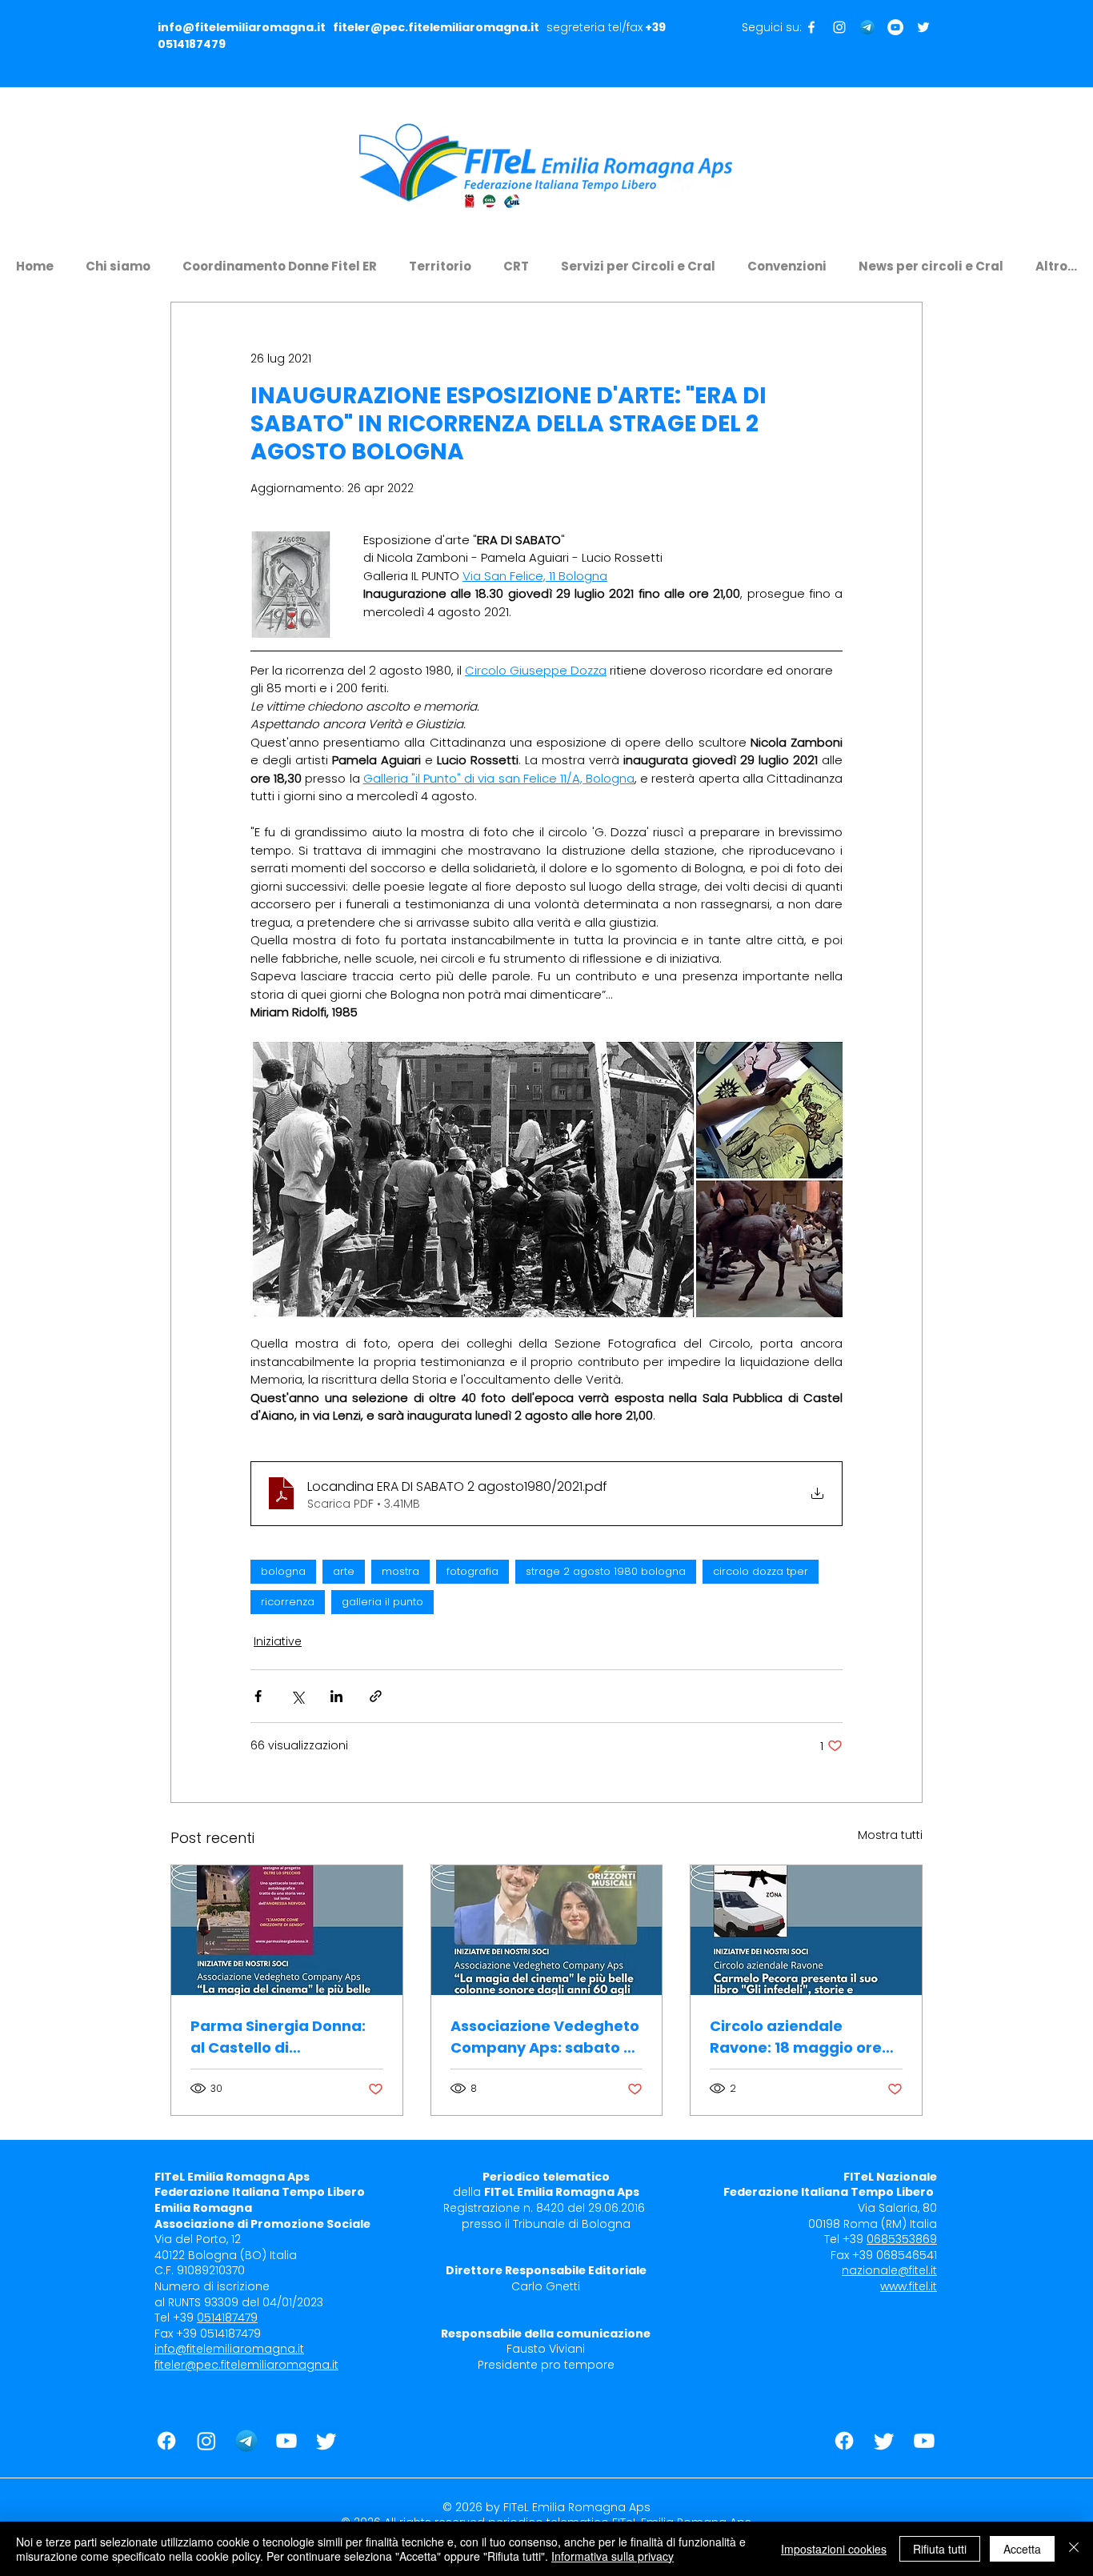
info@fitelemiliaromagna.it (242, 27)
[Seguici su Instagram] (839, 27)
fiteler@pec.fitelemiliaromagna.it (436, 27)
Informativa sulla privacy (613, 2556)
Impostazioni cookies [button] (834, 2549)
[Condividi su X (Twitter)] (297, 1696)
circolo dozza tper (761, 1571)
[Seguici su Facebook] (811, 27)
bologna (283, 1571)
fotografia (472, 1571)
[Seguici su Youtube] (895, 27)
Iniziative (278, 1641)
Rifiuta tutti (940, 2549)
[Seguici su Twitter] (923, 27)
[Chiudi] (1074, 2549)
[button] (118, 259)
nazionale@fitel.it (889, 2270)
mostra (400, 1571)
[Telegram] (867, 27)
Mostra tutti (890, 1835)
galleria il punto (382, 1602)
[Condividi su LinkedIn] (336, 1696)
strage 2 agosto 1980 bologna (606, 1571)
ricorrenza (288, 1602)
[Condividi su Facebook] (258, 1696)
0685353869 (902, 2239)
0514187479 (192, 44)
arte (344, 1571)
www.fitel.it (909, 2286)
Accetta (1022, 2549)
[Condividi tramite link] (376, 1696)
